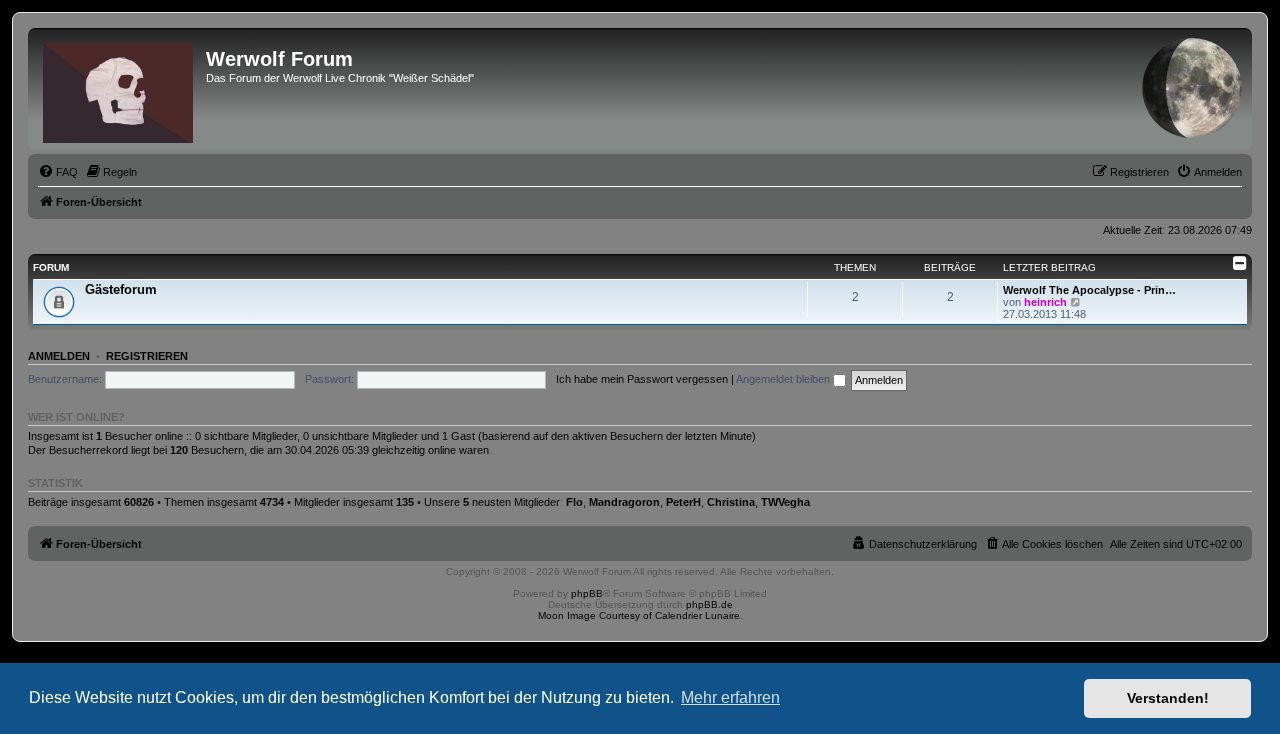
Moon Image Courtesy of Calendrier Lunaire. (640, 615)
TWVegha (785, 502)
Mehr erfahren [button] (730, 697)
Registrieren (147, 356)
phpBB (587, 593)
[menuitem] (58, 172)
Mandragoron (624, 502)
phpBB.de (709, 604)
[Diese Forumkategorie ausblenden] (1240, 263)
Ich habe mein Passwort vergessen (642, 379)
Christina (731, 502)
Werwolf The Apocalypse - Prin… (1089, 290)
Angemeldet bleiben (784, 379)
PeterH (683, 502)
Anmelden (59, 356)
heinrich (1045, 302)
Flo (574, 502)
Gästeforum (121, 289)
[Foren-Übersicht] (119, 89)
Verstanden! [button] (1168, 698)
